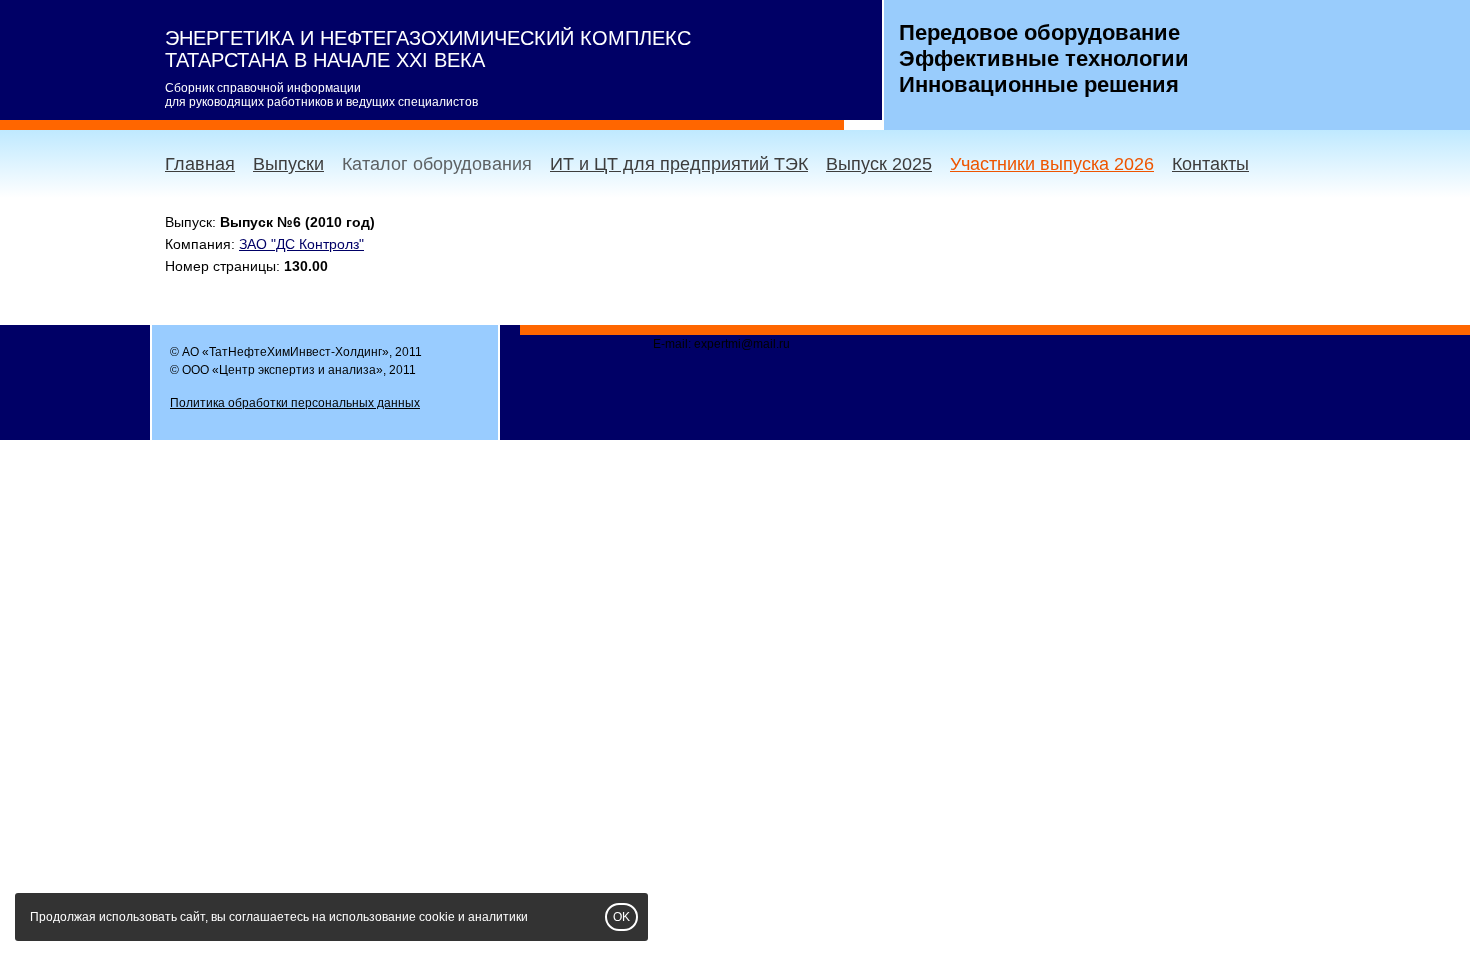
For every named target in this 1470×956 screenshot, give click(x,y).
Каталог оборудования (437, 164)
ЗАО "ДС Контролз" (301, 244)
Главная (200, 164)
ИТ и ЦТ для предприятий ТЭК (679, 164)
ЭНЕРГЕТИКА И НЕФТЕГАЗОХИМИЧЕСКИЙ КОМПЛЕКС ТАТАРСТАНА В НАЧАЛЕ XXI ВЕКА (428, 49)
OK (621, 917)
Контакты (1210, 164)
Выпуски (288, 164)
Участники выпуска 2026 (1052, 164)
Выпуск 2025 (879, 164)
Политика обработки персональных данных (295, 403)
